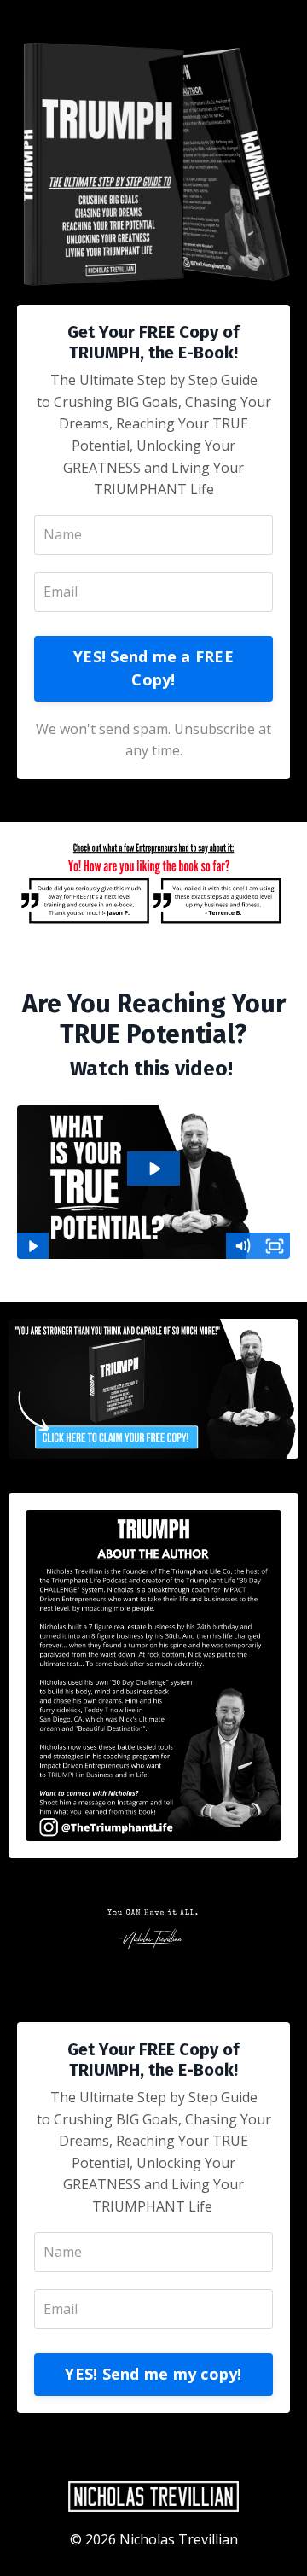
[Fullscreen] (275, 1246)
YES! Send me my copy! (153, 2374)
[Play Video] (32, 1246)
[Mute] (242, 1246)
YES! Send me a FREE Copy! (153, 668)
